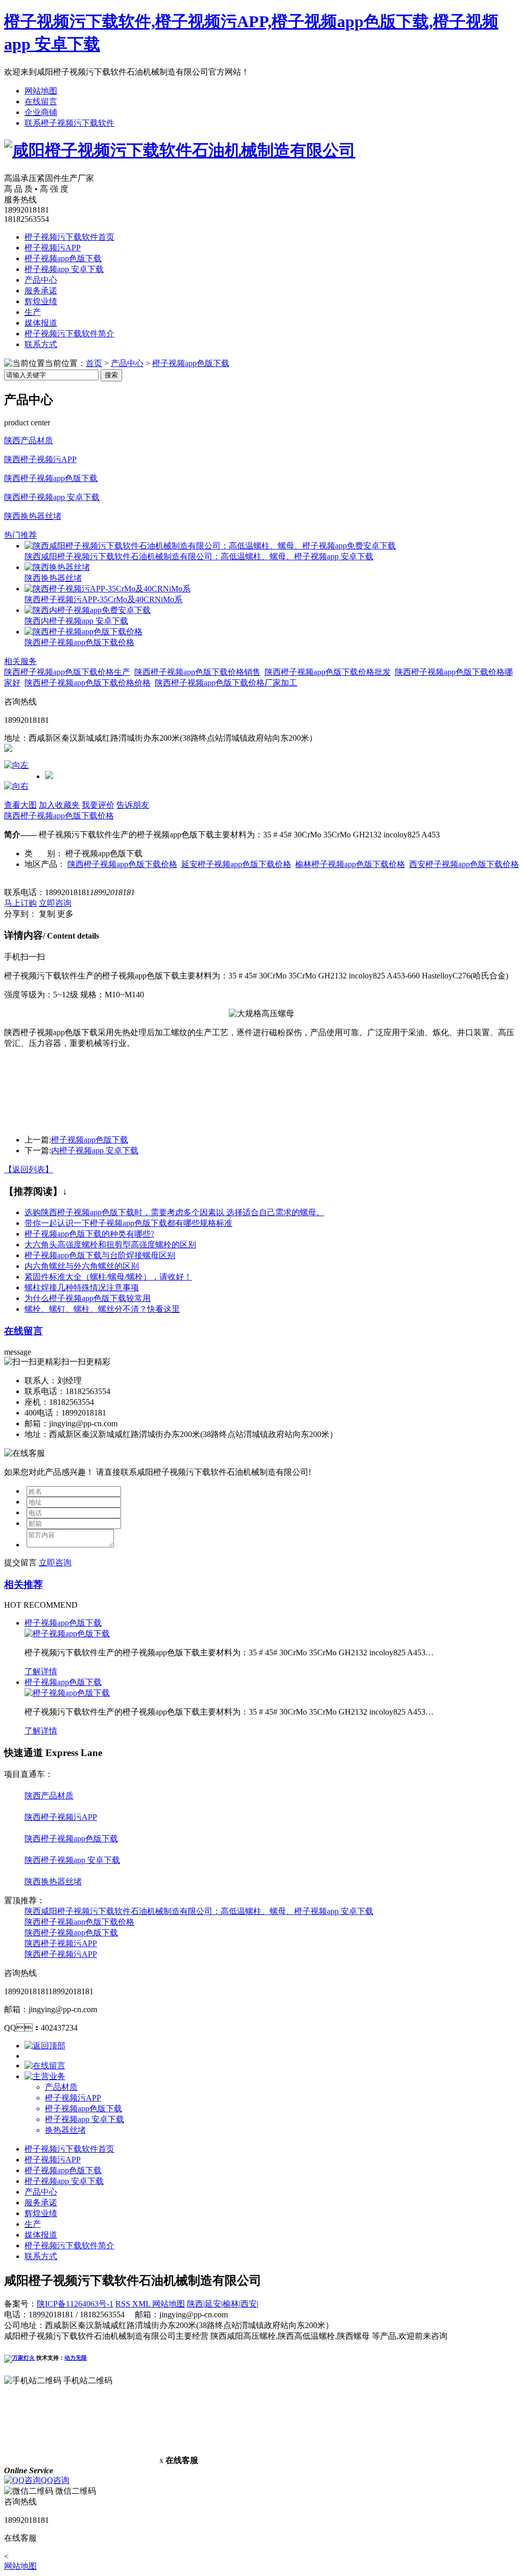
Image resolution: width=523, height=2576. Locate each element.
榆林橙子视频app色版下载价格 (350, 864)
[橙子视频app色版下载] (67, 1634)
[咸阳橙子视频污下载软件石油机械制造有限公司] (180, 150)
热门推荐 (20, 535)
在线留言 (41, 101)
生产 (33, 312)
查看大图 (20, 805)
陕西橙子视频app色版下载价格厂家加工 (226, 683)
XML (142, 2304)
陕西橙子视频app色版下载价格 (79, 642)
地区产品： (45, 864)
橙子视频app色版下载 (63, 258)
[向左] (16, 765)
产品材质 (61, 2087)
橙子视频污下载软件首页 (69, 237)
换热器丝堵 (65, 2130)
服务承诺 (41, 291)
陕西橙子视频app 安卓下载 (52, 497)
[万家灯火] (19, 2358)
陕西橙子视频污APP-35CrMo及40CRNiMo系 (103, 599)
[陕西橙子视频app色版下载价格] (84, 632)
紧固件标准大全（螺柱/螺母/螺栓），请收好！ (108, 1277)
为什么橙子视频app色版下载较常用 (88, 1298)
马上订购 (20, 903)
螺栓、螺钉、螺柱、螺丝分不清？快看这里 (102, 1309)
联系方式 (41, 344)
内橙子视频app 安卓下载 (95, 1150)
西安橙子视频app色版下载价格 (464, 864)
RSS (124, 2304)
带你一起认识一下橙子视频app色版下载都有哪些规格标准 (128, 1223)
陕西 (195, 2304)
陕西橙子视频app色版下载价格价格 (88, 683)
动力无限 (76, 2358)
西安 (249, 2304)
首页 (94, 363)
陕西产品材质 (29, 440)
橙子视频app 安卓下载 (64, 269)
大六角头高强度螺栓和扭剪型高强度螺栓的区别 (110, 1245)
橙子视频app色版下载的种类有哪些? (89, 1234)
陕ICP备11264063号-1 (75, 2304)
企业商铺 (41, 112)
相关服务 (20, 661)
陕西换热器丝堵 (33, 516)
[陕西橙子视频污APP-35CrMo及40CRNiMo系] (108, 589)
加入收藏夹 (59, 805)
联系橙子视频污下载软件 (69, 123)
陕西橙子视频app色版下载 (51, 478)
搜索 (111, 375)
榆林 (231, 2304)
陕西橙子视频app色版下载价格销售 (197, 672)
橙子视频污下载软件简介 (69, 334)
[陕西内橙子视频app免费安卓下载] (88, 610)
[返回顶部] (45, 2046)
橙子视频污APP (53, 248)
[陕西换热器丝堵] (57, 567)
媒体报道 (41, 323)
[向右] (16, 786)
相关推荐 (23, 1585)
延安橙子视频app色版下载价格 (236, 864)
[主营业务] (45, 2076)
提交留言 (20, 1563)
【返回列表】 (29, 1169)
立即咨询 (55, 903)
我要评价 (98, 805)
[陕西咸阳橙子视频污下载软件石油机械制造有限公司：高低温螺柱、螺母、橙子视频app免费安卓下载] (210, 546)
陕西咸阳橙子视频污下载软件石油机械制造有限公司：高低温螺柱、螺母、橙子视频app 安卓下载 (199, 556)
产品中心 (41, 280)
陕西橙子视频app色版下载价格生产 (67, 672)
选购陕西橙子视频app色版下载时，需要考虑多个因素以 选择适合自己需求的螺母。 (174, 1212)
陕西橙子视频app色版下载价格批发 (328, 672)
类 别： (44, 853)
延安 (213, 2304)
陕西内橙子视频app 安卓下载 (76, 621)
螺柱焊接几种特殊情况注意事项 (82, 1287)
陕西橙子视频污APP (40, 459)
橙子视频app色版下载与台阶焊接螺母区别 (100, 1255)
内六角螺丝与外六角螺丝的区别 (82, 1266)
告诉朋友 (133, 805)
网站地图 (41, 91)
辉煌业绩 (41, 301)
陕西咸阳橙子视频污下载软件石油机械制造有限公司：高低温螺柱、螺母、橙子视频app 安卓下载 (199, 1911)
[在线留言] (45, 2066)
